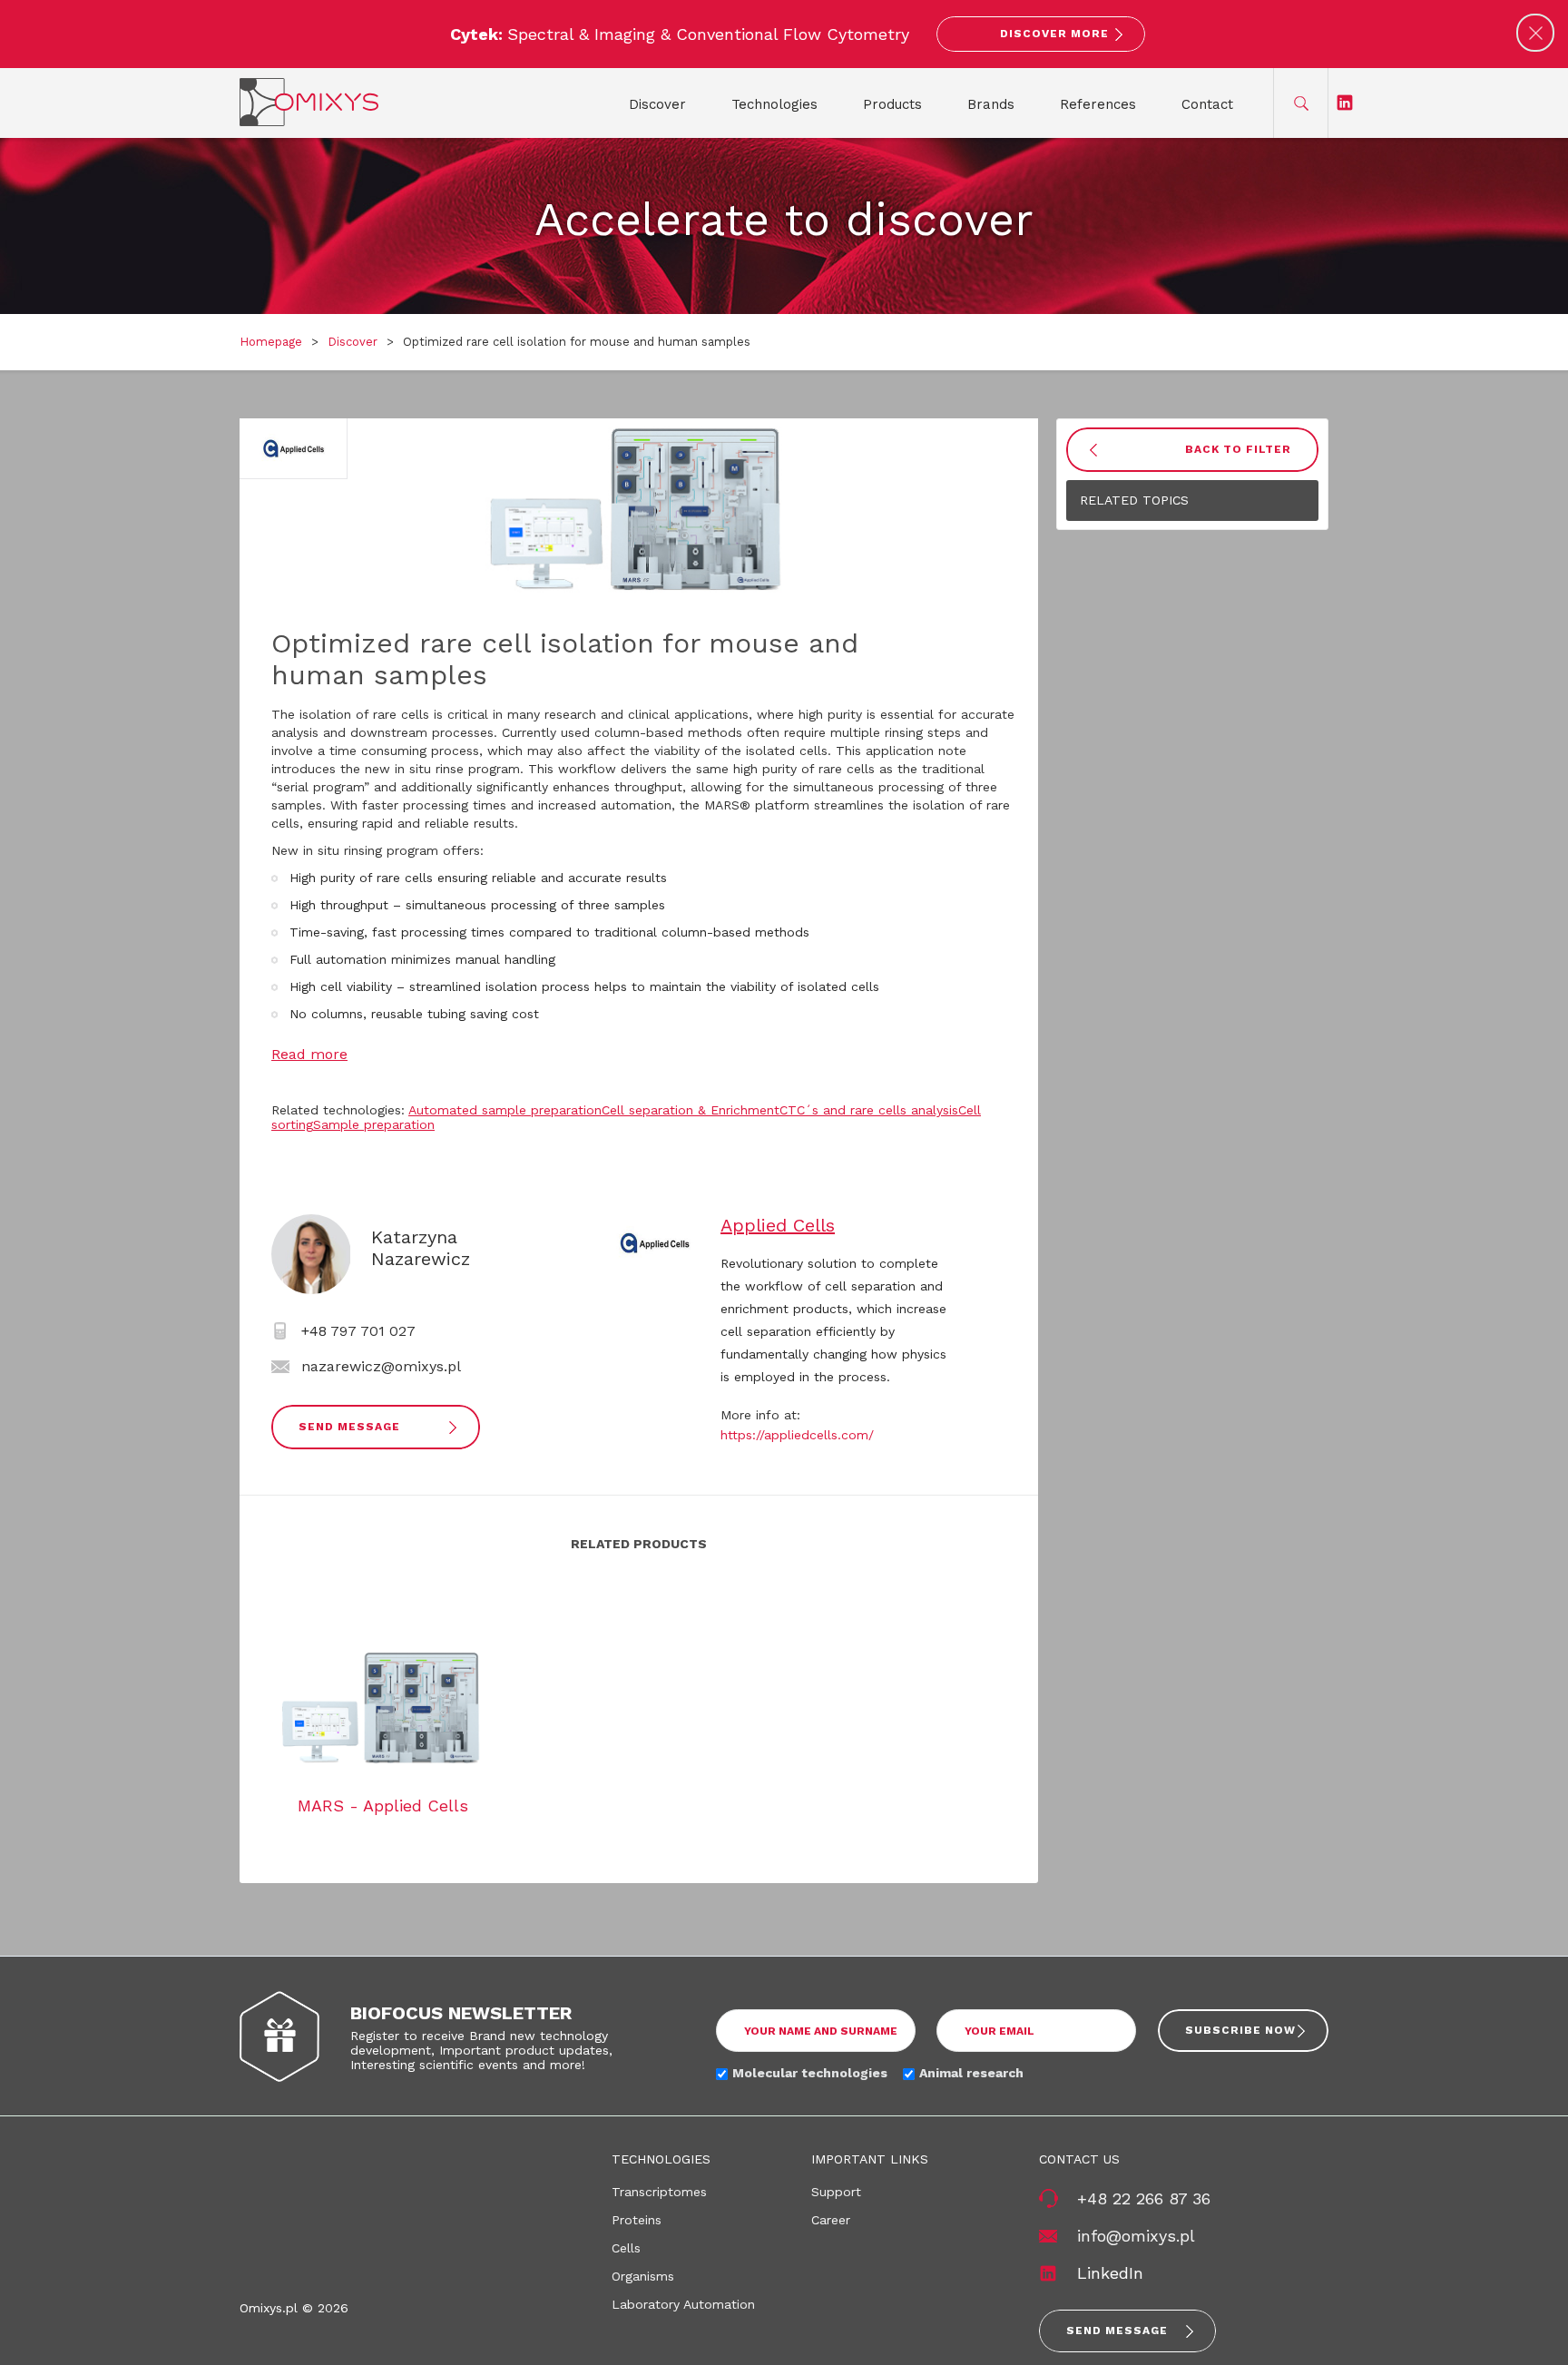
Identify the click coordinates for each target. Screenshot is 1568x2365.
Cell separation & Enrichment (691, 1110)
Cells (626, 2248)
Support (836, 2192)
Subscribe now (1240, 2030)
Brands (991, 104)
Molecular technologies (810, 2073)
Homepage (271, 342)
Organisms (643, 2276)
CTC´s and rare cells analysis (869, 1110)
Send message (1117, 2331)
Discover (657, 104)
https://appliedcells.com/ (797, 1435)
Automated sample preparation (505, 1110)
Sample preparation (374, 1124)
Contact (1207, 104)
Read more (309, 1054)
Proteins (637, 2220)
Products (892, 104)
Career (831, 2220)
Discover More (1054, 34)
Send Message (349, 1427)
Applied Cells (778, 1225)
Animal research (971, 2073)
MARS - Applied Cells (383, 1806)
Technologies (774, 104)
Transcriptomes (659, 2192)
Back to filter (1238, 449)
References (1098, 104)
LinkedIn (1110, 2273)
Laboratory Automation (683, 2304)
